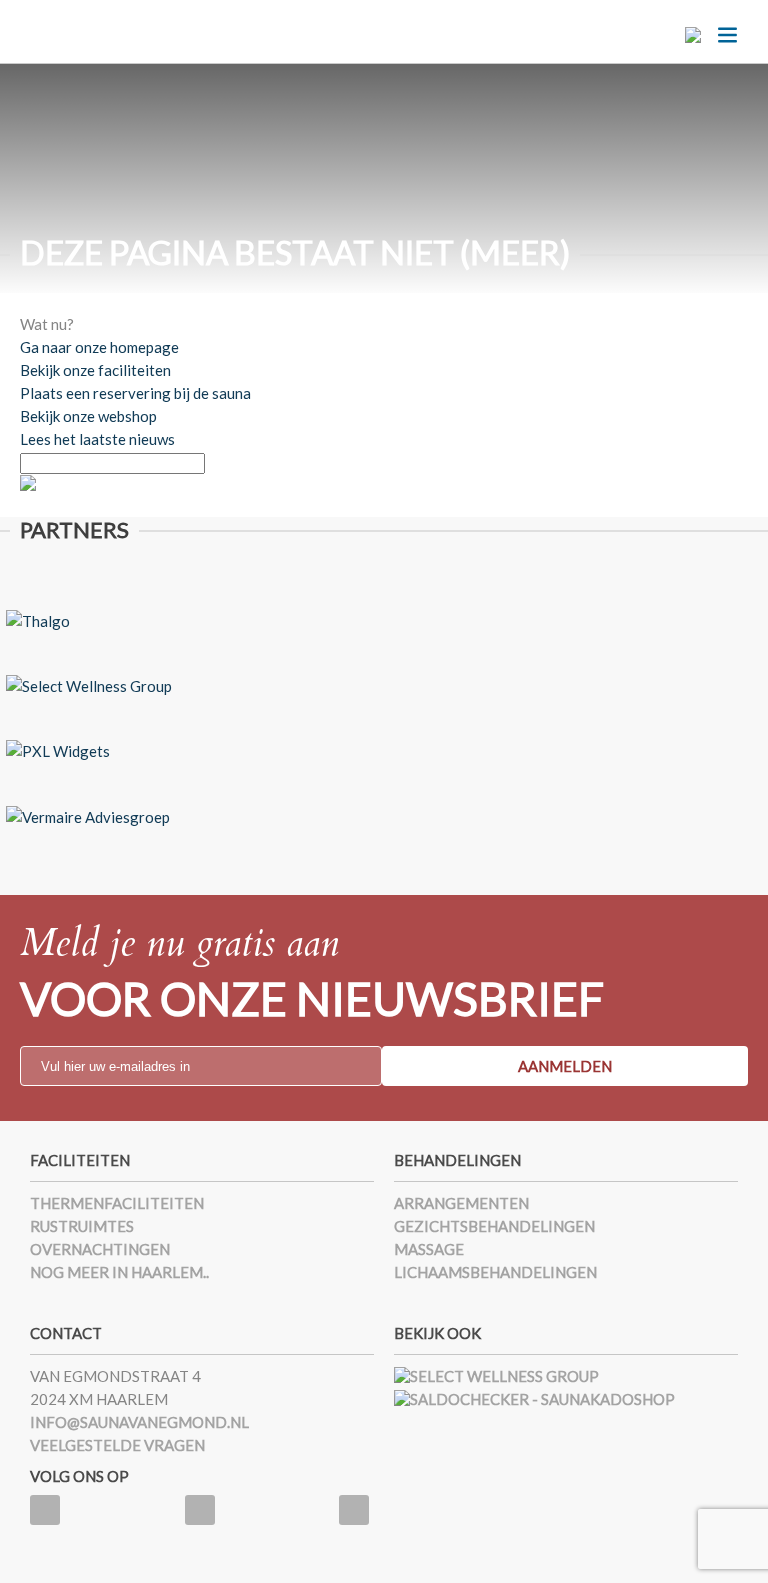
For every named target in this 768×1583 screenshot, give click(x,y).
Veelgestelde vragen (117, 1445)
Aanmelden (565, 1066)
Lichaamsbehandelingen (495, 1272)
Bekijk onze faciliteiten (95, 370)
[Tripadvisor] (200, 1510)
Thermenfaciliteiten (117, 1203)
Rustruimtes (82, 1226)
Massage (429, 1249)
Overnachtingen (100, 1249)
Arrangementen (461, 1203)
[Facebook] (45, 1510)
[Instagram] (354, 1510)
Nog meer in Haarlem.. (119, 1272)
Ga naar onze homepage (99, 347)
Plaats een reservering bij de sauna (135, 393)
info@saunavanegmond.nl (139, 1422)
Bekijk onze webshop (88, 416)
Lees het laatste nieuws (97, 439)
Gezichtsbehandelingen (494, 1226)
